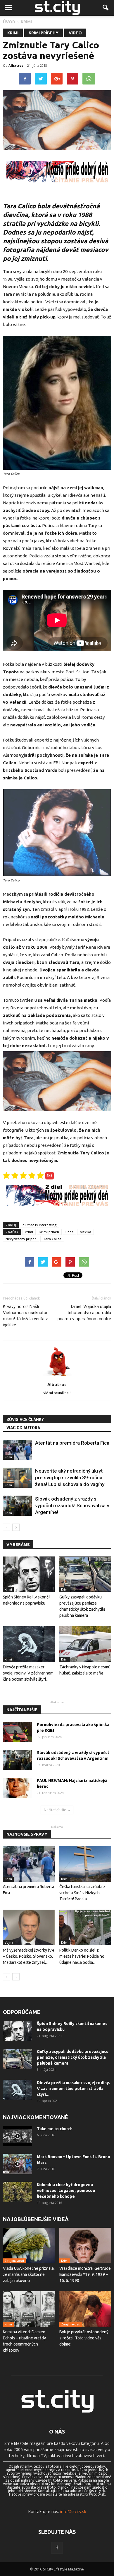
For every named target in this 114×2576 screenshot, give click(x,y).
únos (69, 1232)
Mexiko (85, 1232)
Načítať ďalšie (55, 1810)
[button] (106, 8)
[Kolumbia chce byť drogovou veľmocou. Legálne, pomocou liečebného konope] (18, 2192)
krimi (29, 1232)
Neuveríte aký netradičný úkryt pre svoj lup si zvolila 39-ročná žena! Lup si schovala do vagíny (70, 1478)
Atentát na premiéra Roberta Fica (72, 1443)
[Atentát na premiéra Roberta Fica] (18, 1450)
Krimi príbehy (44, 33)
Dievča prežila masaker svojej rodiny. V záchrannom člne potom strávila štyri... (28, 1673)
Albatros (16, 65)
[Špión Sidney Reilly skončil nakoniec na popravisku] (29, 1574)
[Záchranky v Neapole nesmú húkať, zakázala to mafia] (85, 1644)
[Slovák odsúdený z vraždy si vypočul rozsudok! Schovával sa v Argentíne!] (18, 1506)
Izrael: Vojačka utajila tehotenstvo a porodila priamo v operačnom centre (84, 1313)
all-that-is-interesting (40, 1225)
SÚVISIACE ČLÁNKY (25, 1420)
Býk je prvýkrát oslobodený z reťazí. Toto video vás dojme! (84, 2338)
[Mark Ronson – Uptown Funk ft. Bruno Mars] (18, 2164)
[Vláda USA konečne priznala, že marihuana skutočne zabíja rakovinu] (29, 2246)
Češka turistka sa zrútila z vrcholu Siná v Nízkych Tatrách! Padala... (82, 1893)
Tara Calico (52, 1239)
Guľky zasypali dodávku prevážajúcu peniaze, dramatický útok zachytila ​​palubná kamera (73, 2057)
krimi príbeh (49, 1232)
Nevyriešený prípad (21, 1239)
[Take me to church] (18, 2136)
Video (75, 33)
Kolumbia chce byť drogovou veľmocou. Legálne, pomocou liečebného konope (66, 2191)
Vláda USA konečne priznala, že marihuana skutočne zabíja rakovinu (29, 2274)
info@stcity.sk (73, 2511)
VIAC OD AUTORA (23, 1428)
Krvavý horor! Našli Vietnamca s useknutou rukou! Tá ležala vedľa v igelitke (26, 1316)
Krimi (13, 33)
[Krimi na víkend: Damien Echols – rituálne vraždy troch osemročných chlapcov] (29, 2309)
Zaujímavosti (14, 2261)
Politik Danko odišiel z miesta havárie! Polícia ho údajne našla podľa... (82, 1956)
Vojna (9, 1943)
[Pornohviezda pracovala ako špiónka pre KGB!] (18, 1732)
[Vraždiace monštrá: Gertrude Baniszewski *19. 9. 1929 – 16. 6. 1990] (85, 2246)
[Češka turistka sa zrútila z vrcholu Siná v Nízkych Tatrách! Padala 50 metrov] (85, 1864)
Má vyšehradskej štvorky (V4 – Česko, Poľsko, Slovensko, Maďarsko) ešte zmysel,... (28, 1956)
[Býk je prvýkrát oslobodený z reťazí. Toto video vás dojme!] (85, 2309)
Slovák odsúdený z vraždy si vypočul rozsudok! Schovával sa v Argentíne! (72, 1506)
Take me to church (55, 2129)
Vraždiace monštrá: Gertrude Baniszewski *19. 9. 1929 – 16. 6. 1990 (85, 2274)
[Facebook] (57, 2548)
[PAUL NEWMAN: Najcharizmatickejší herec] (18, 1788)
